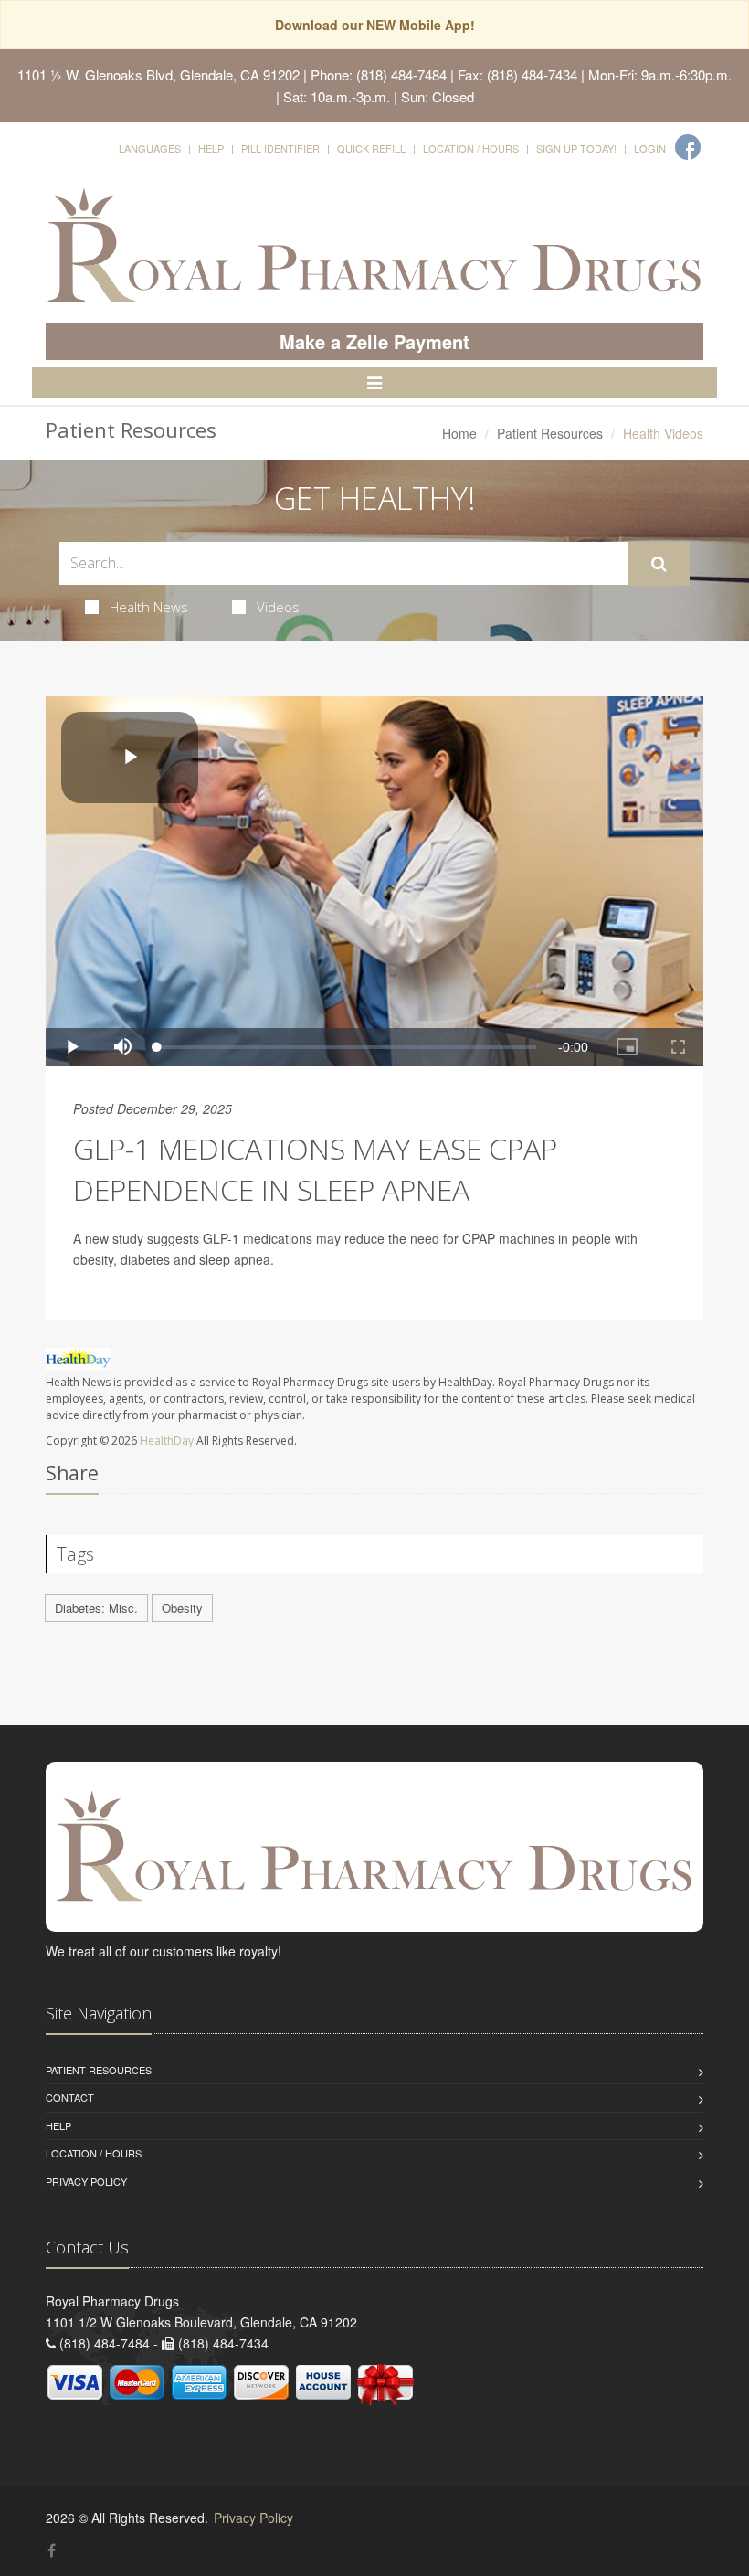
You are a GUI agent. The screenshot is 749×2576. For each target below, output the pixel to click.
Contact (70, 2097)
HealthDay (167, 1441)
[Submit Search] (659, 564)
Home (459, 433)
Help (211, 148)
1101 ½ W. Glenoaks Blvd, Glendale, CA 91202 (158, 74)
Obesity (182, 1608)
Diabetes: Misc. (96, 1608)
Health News (149, 607)
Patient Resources (550, 433)
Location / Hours (471, 148)
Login (650, 148)
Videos (278, 607)
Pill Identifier (280, 148)
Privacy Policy (86, 2181)
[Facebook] (688, 147)
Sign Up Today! (576, 148)
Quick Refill (371, 148)
